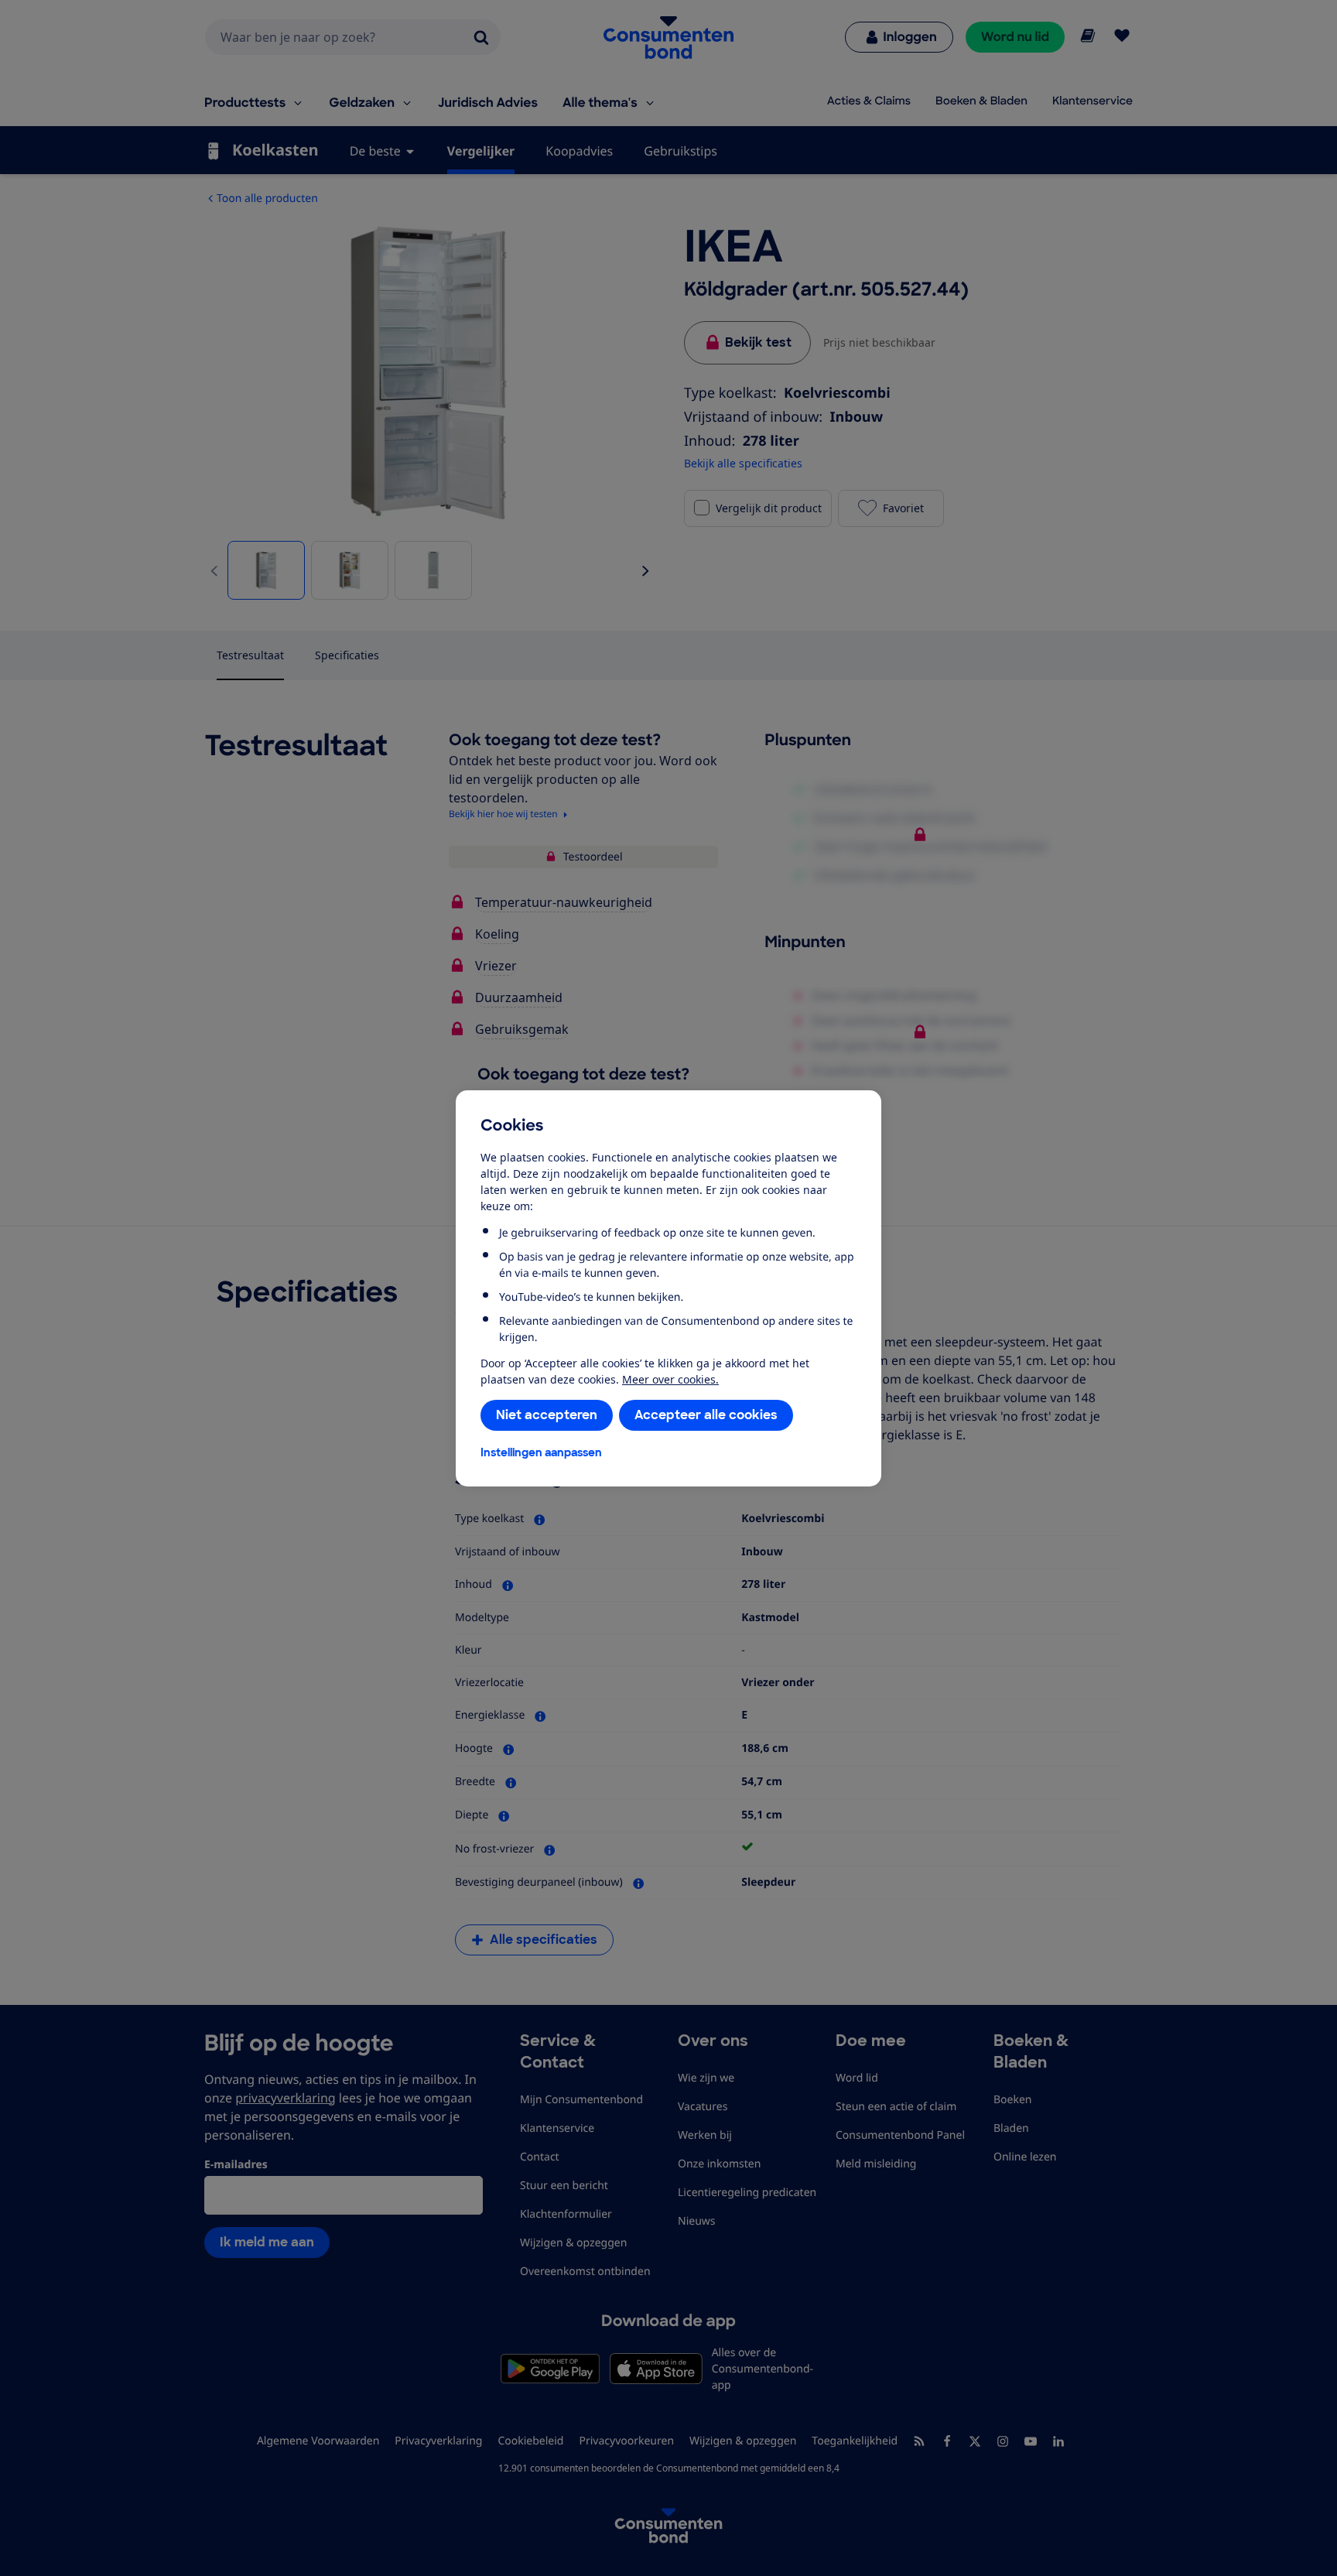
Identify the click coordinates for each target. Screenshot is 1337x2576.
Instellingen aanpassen (541, 1452)
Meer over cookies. (670, 1379)
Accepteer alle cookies (706, 1415)
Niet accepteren (547, 1415)
